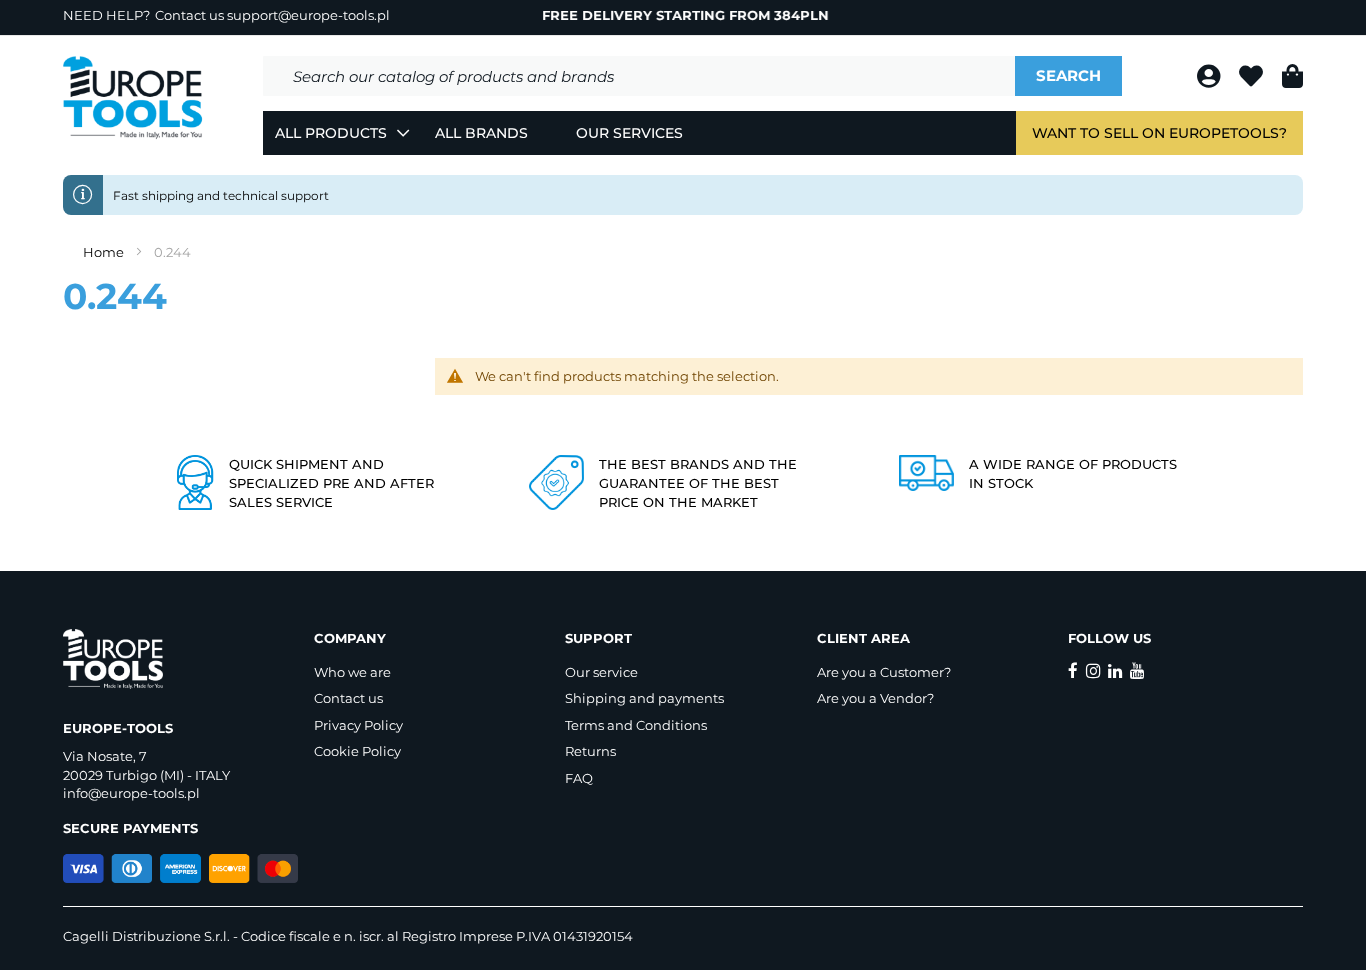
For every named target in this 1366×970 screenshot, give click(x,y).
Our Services (629, 133)
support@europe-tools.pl (308, 15)
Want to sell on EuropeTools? (1159, 133)
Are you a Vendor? (875, 698)
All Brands (481, 133)
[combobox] (639, 76)
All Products (331, 133)
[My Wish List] (1253, 79)
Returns (590, 751)
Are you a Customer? (884, 672)
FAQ (579, 778)
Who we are (352, 672)
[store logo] (133, 98)
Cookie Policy (357, 751)
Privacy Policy (358, 725)
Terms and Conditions (636, 725)
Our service (601, 672)
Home (105, 252)
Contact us (348, 698)
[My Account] (1210, 79)
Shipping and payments (644, 698)
